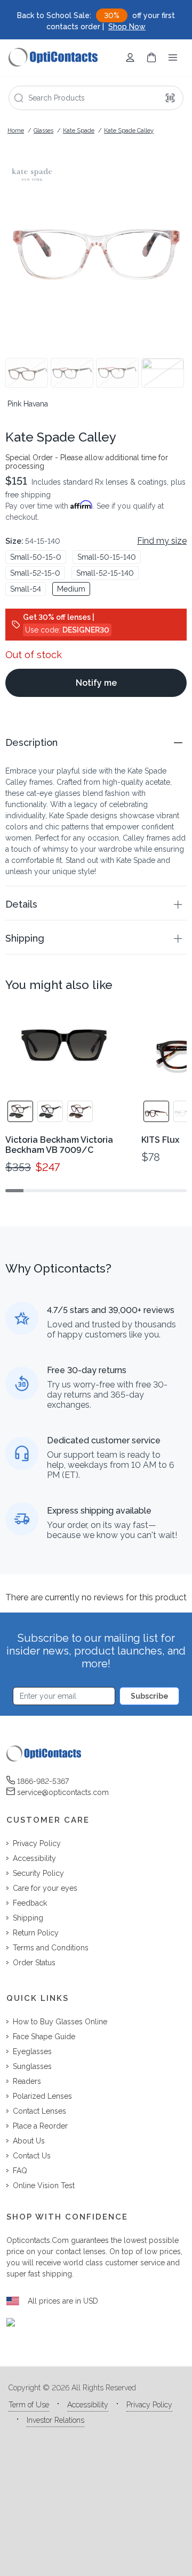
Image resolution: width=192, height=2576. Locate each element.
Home (16, 131)
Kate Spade (79, 131)
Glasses (43, 131)
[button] (96, 742)
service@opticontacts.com (63, 1792)
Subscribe (150, 1696)
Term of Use (29, 2405)
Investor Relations (55, 2420)
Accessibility (88, 2405)
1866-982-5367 (43, 1781)
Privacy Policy (149, 2405)
